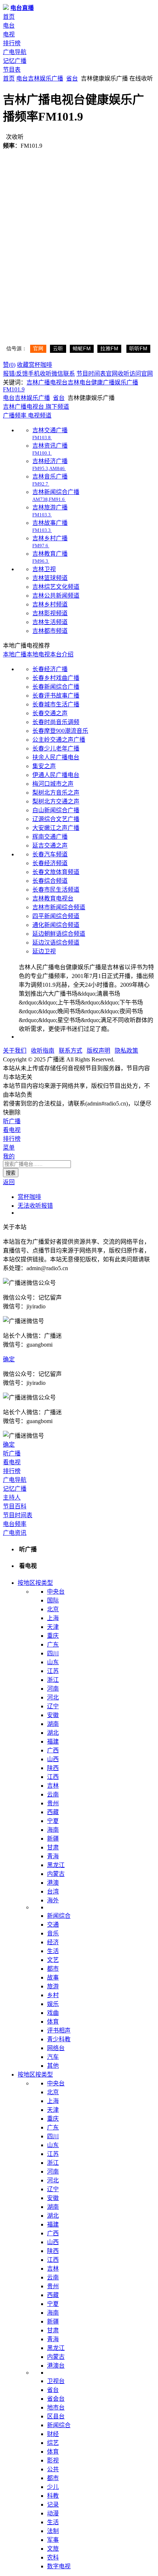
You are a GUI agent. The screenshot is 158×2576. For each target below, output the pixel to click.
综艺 (53, 2443)
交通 (53, 1925)
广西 (53, 1750)
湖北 (53, 1733)
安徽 (53, 1715)
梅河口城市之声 (53, 784)
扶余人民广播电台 (56, 757)
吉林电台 (79, 382)
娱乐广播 (51, 78)
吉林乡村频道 (50, 604)
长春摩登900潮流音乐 (60, 731)
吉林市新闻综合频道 (59, 907)
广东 (53, 1645)
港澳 (53, 1883)
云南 (53, 1794)
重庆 (53, 1636)
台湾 (53, 1891)
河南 (53, 1689)
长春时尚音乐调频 (56, 722)
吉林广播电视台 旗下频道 (36, 407)
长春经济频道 (50, 863)
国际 (53, 1600)
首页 (9, 17)
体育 (53, 2022)
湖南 (53, 1724)
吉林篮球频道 (50, 578)
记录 (53, 2505)
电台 (9, 26)
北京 (53, 1609)
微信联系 (63, 374)
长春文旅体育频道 (56, 872)
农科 (53, 2557)
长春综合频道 (50, 881)
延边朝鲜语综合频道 (59, 934)
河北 (53, 1697)
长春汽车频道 (50, 854)
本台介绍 (62, 654)
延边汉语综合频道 (56, 943)
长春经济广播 (50, 669)
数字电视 (59, 2566)
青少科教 (59, 2039)
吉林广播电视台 (47, 382)
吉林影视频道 (50, 613)
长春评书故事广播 (56, 696)
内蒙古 (56, 1874)
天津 (53, 1627)
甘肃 (53, 1847)
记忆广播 (15, 61)
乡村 (53, 1995)
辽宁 (53, 1706)
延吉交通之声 (50, 845)
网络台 (56, 2048)
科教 (53, 2496)
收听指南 (43, 1051)
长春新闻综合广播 (56, 687)
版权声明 (98, 1051)
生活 (53, 1951)
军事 (53, 2540)
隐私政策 (126, 1051)
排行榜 (12, 43)
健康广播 (103, 382)
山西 (53, 1759)
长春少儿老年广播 (56, 748)
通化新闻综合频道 (56, 925)
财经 (53, 2434)
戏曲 (53, 2013)
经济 (53, 1942)
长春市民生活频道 (56, 890)
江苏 (53, 1671)
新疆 (53, 1839)
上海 (53, 1618)
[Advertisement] (79, 230)
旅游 (53, 1986)
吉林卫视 (44, 569)
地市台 (56, 2407)
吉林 (34, 78)
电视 (9, 34)
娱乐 (53, 2004)
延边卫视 (44, 951)
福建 (53, 1742)
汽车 (53, 2057)
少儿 (53, 2487)
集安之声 (44, 766)
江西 (53, 1777)
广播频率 (15, 415)
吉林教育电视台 (53, 898)
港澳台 (56, 2366)
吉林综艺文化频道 (56, 587)
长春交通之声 (50, 713)
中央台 (56, 1592)
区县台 (56, 2416)
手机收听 (40, 374)
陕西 (53, 1768)
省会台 (56, 2399)
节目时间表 (91, 374)
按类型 (44, 1583)
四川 (53, 1653)
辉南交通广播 (50, 837)
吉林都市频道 (50, 631)
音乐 (53, 1933)
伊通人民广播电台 (56, 775)
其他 (53, 2066)
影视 (53, 2460)
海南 (53, 1830)
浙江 (53, 1680)
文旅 (53, 2549)
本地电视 (38, 654)
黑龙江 (56, 1865)
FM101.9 (14, 389)
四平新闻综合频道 (56, 916)
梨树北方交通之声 (56, 801)
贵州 (53, 1803)
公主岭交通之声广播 (59, 740)
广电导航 (15, 52)
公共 (53, 2469)
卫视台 (56, 2381)
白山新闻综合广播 (56, 810)
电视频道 (39, 415)
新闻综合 (59, 1916)
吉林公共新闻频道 (56, 596)
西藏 (53, 1812)
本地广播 (15, 654)
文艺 (53, 1960)
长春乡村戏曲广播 (56, 678)
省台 (72, 78)
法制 (53, 2531)
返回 (9, 1182)
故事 (53, 1977)
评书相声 (59, 2030)
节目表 (12, 70)
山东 (53, 1662)
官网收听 (118, 374)
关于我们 (15, 1051)
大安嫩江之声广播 (56, 828)
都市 (53, 1969)
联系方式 (71, 1051)
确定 (9, 1359)
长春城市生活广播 (56, 704)
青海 (53, 1856)
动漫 (53, 2513)
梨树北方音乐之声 (56, 793)
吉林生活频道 (50, 622)
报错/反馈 (15, 374)
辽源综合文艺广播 (56, 819)
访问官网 (141, 374)
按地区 (26, 1583)
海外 (53, 1900)
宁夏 (53, 1821)
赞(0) (9, 365)
